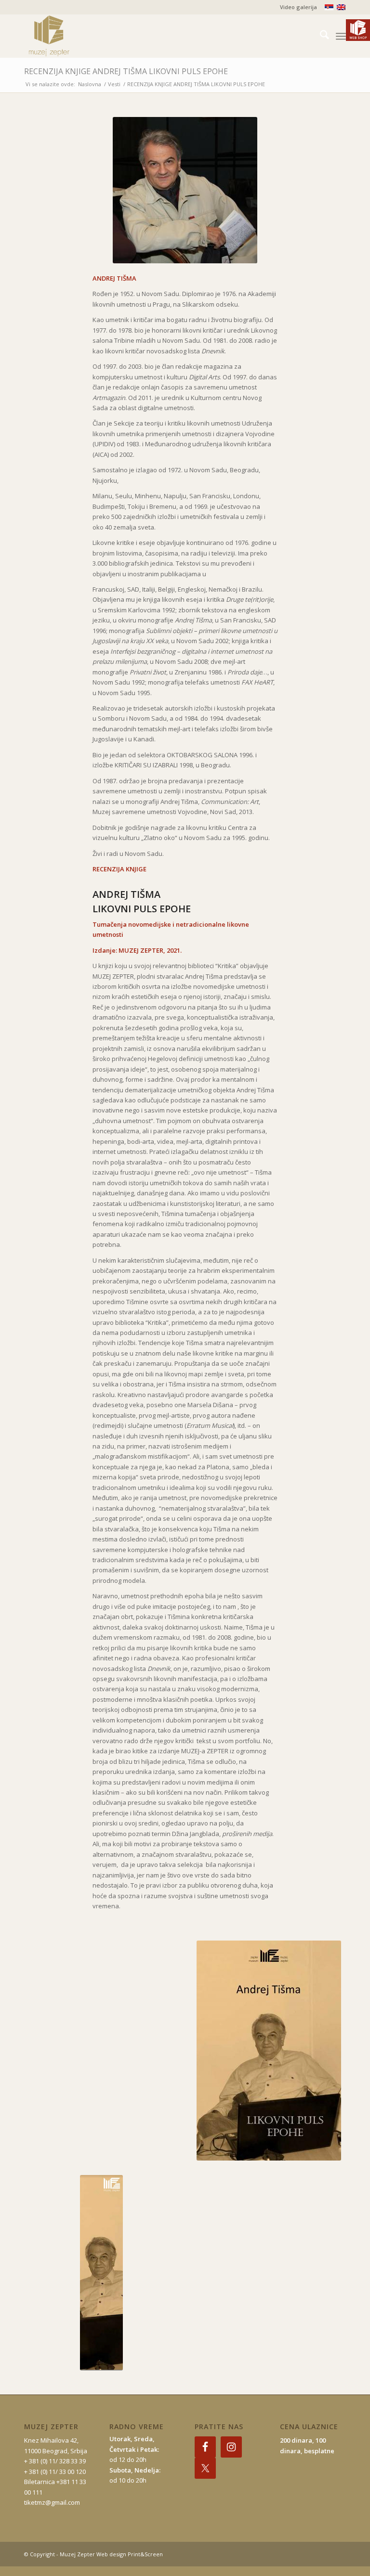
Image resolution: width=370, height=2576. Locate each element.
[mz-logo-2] (71, 36)
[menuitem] (296, 7)
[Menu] (341, 36)
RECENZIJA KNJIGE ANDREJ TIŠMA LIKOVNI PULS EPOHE (126, 71)
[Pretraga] (320, 36)
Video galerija (298, 7)
